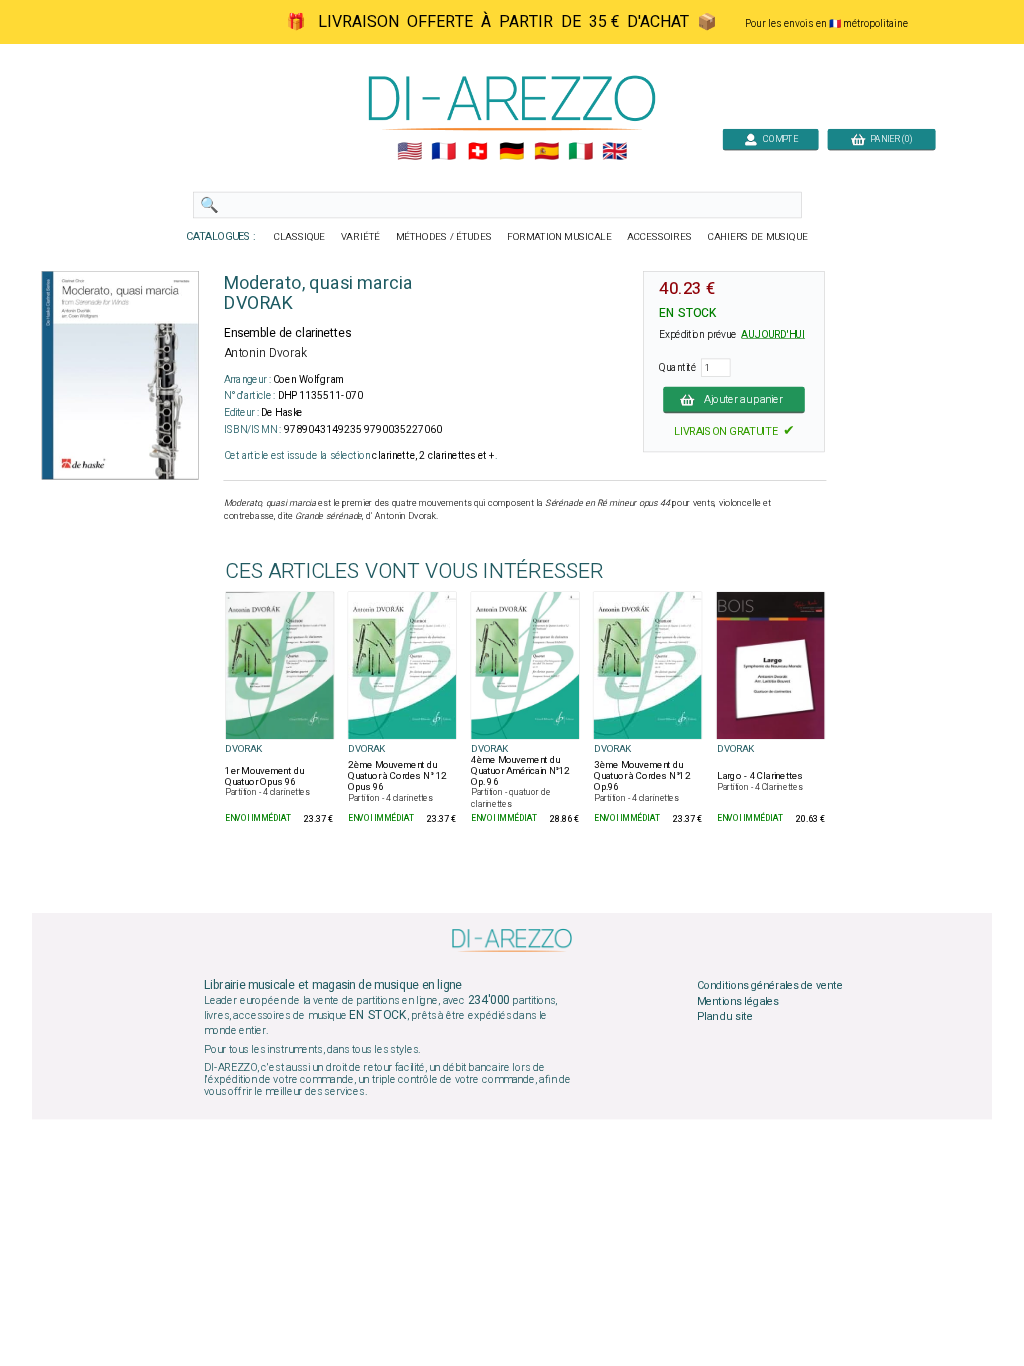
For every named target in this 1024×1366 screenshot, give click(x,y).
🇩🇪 (511, 152)
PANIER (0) (888, 138)
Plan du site (725, 1017)
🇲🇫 (443, 152)
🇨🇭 (477, 152)
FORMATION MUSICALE (559, 237)
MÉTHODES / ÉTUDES (444, 237)
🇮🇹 (580, 152)
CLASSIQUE (300, 237)
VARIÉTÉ (360, 237)
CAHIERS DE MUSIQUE (758, 237)
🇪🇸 (546, 152)
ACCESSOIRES (659, 237)
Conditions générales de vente (770, 986)
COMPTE (778, 138)
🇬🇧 (614, 152)
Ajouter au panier (744, 399)
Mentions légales (738, 1001)
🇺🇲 (409, 152)
